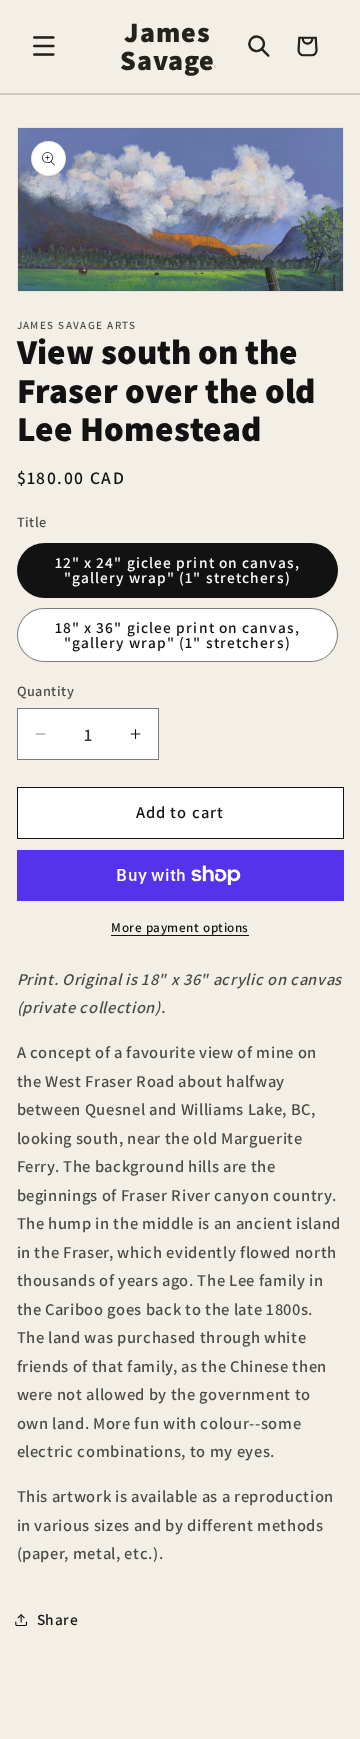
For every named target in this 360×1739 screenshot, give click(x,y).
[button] (44, 46)
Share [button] (58, 1619)
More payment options (180, 927)
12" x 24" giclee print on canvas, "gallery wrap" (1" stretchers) (177, 569)
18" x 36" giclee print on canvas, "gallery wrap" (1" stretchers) (177, 634)
